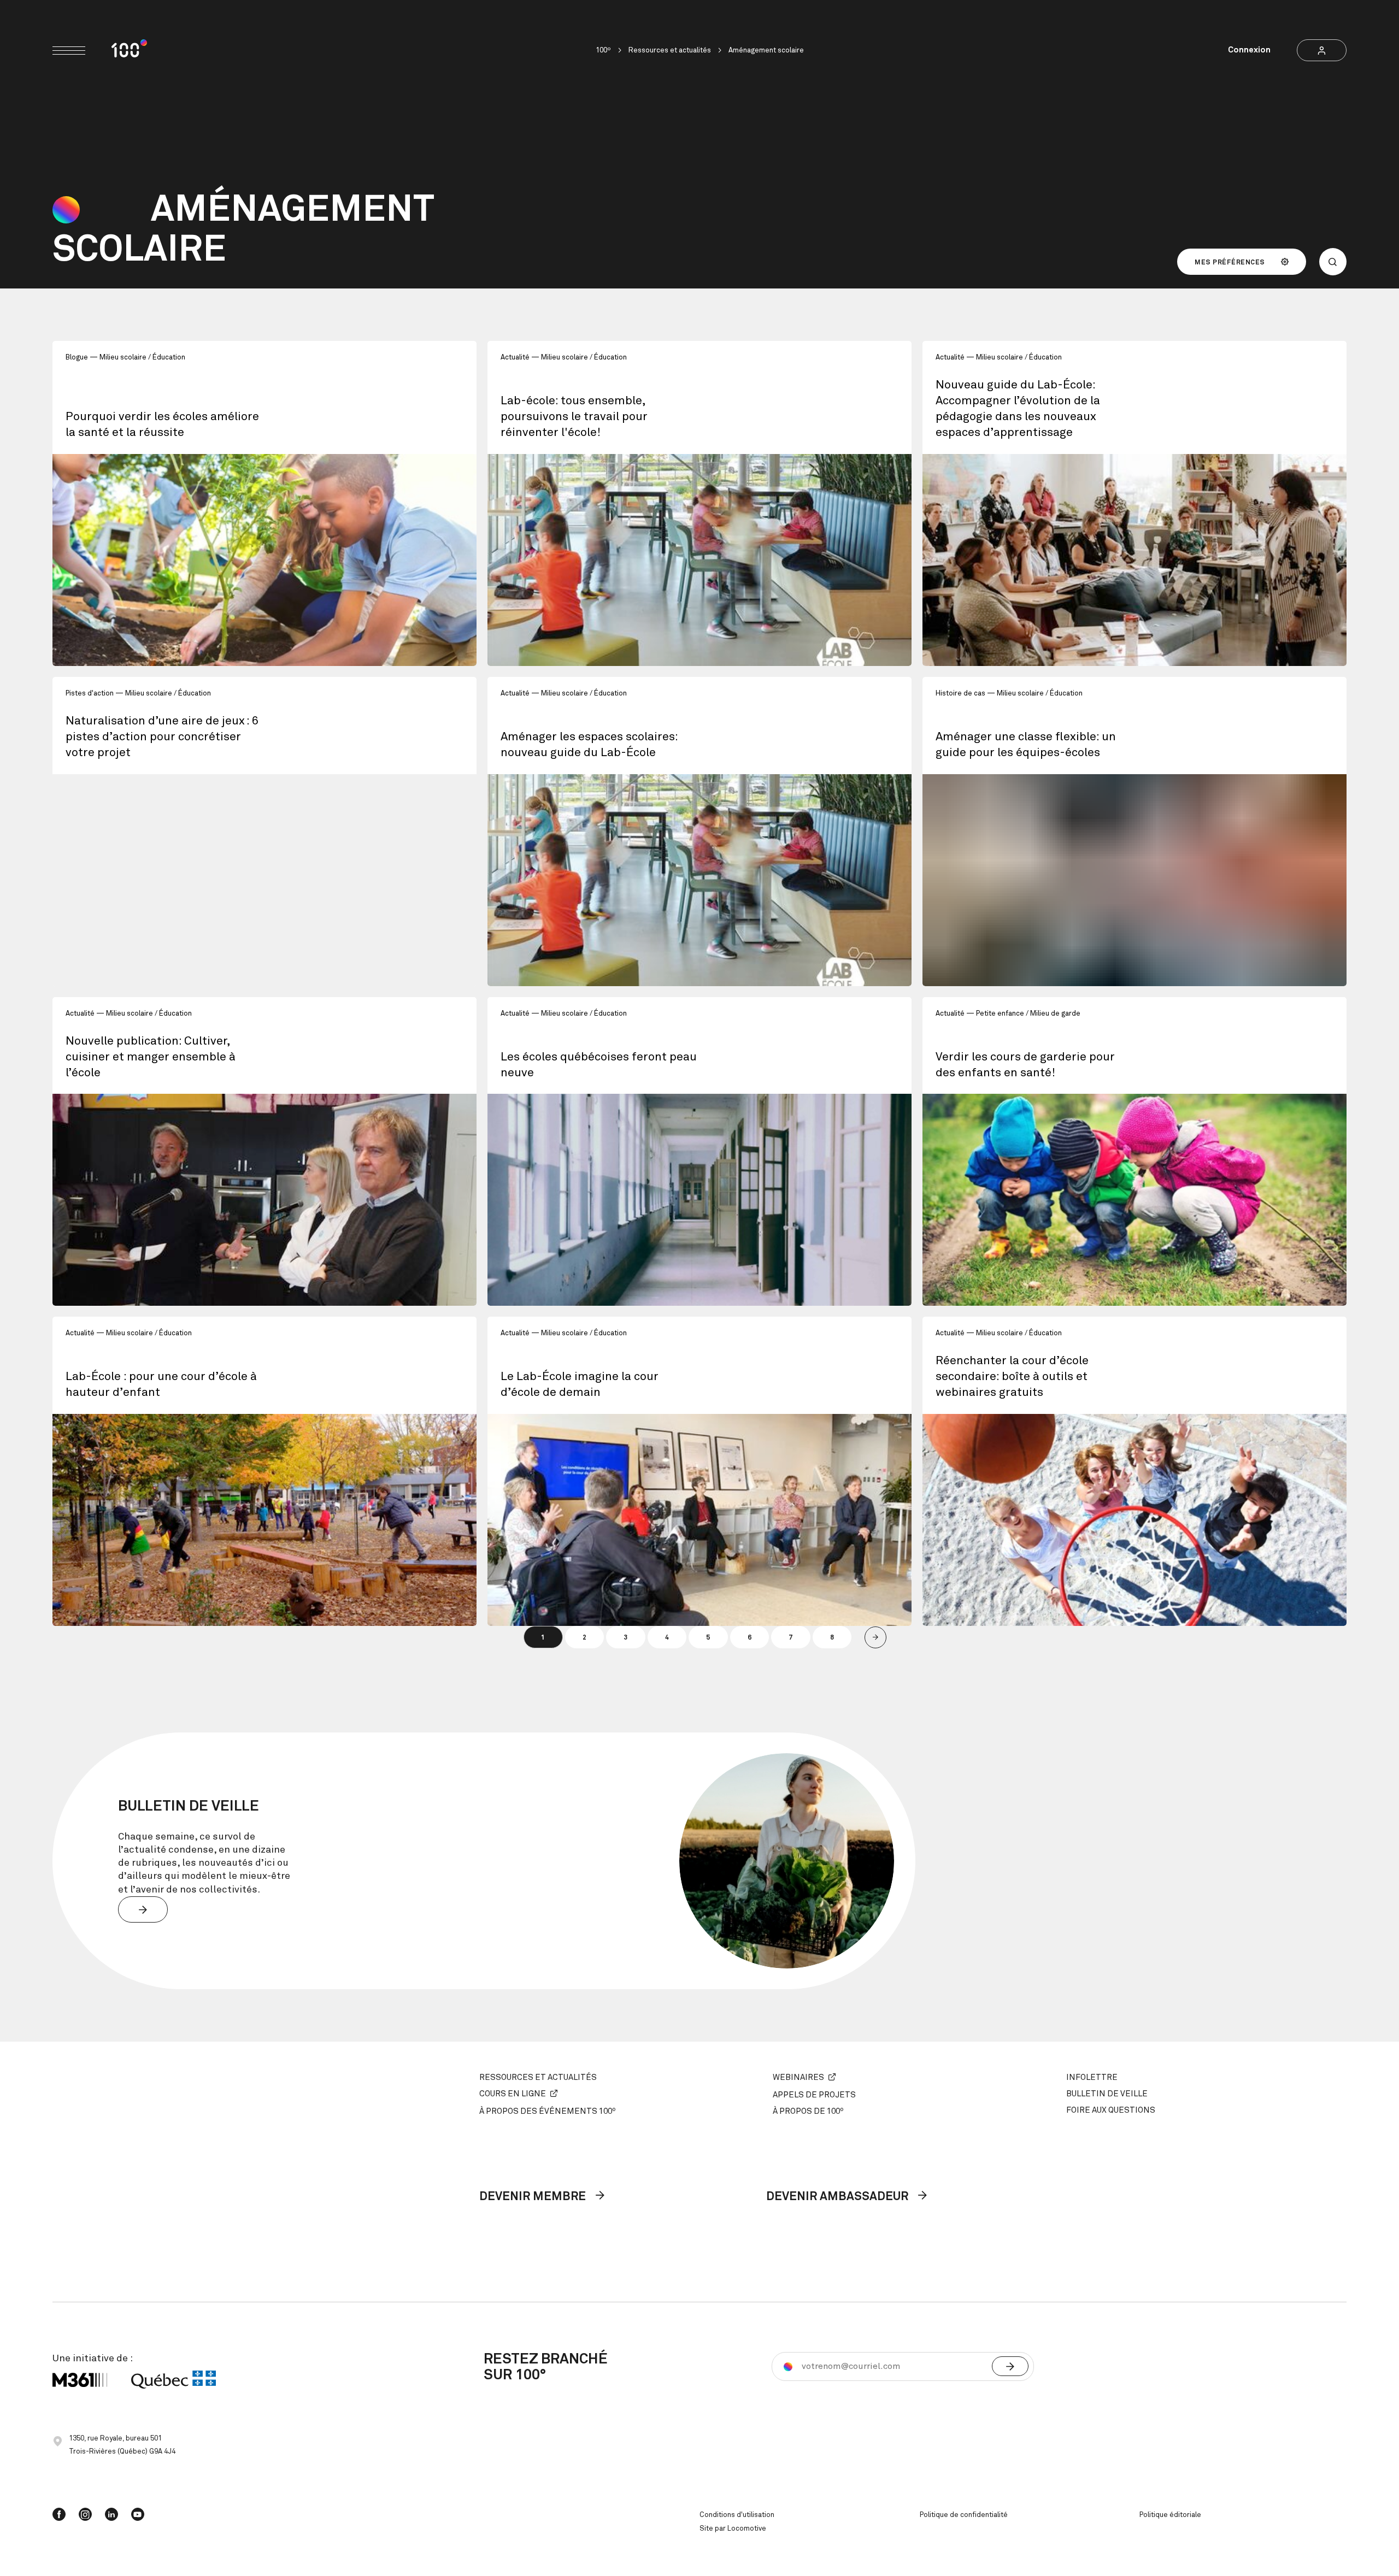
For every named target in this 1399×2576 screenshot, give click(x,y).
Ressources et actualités (670, 51)
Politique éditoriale (1170, 2515)
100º (603, 51)
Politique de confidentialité (964, 2515)
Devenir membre (534, 2197)
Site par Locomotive (733, 2529)
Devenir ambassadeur (839, 2197)
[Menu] (69, 51)
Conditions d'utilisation (737, 2515)
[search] (1333, 262)
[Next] (875, 1637)
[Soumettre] (1010, 2366)
